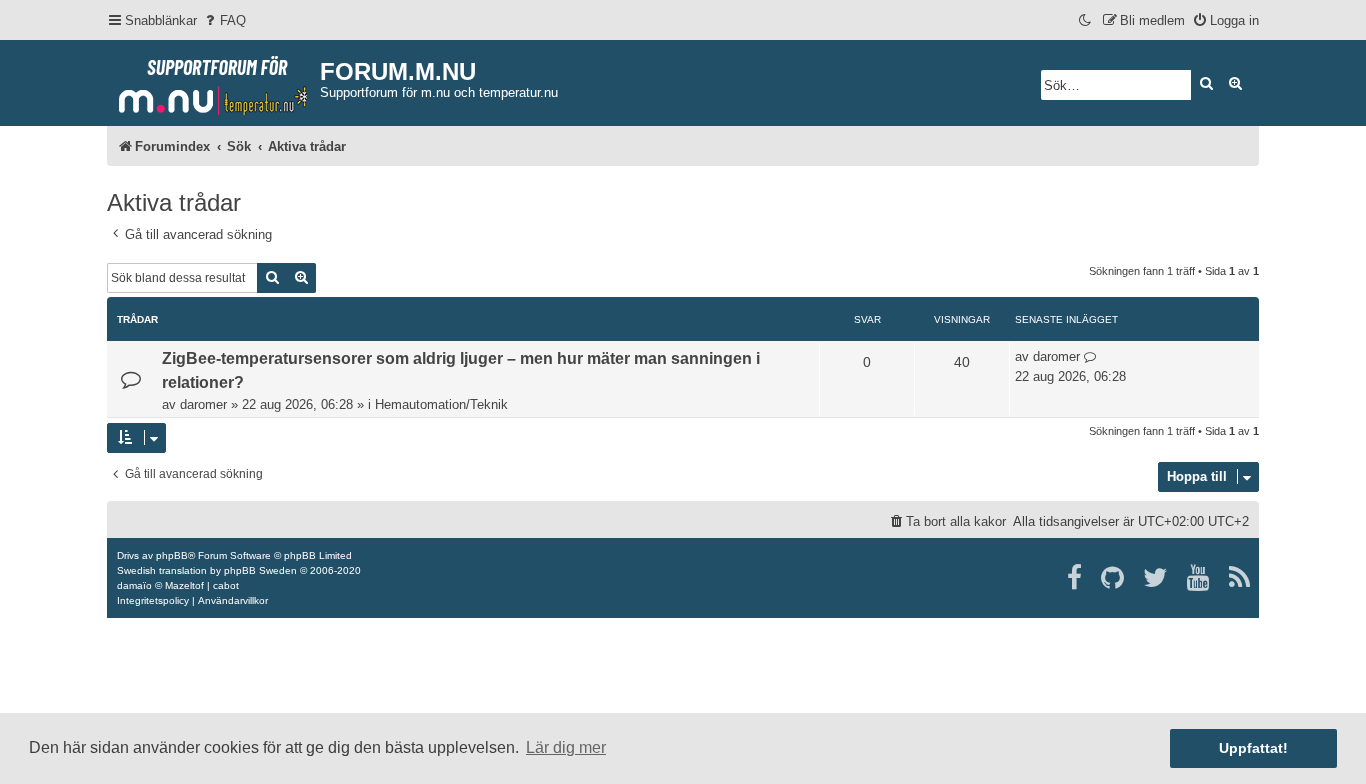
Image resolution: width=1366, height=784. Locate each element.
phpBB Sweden (260, 570)
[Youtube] (1199, 578)
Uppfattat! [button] (1253, 748)
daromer (203, 404)
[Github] (1113, 578)
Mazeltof (184, 585)
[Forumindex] (213, 81)
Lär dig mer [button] (566, 747)
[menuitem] (224, 20)
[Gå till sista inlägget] (1090, 357)
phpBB (172, 555)
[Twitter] (1156, 578)
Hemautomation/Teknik (441, 404)
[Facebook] (1075, 578)
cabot (226, 585)
